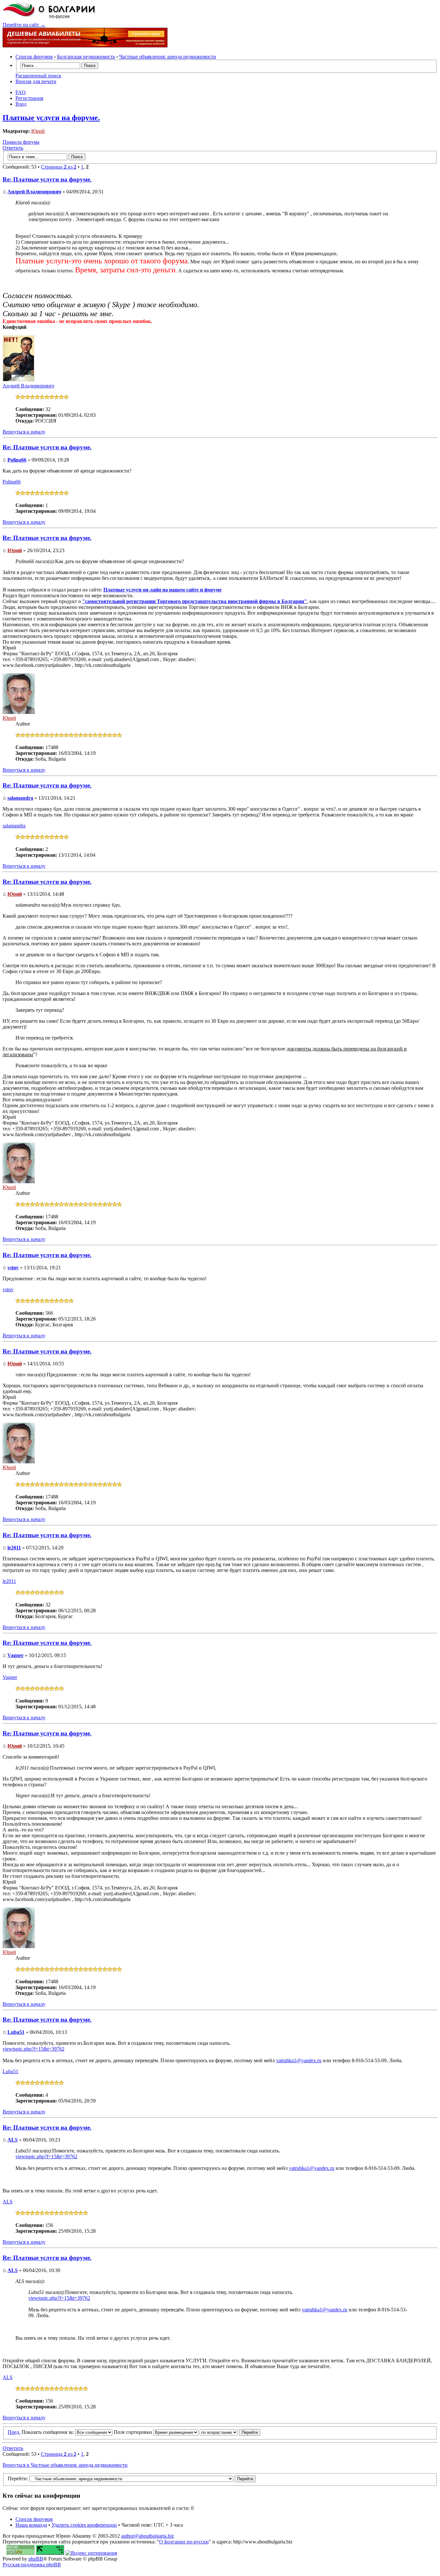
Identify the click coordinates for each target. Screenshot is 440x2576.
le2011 (14, 1548)
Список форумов (34, 57)
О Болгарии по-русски (184, 2542)
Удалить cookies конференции (84, 2525)
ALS (13, 2140)
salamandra (20, 798)
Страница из (59, 167)
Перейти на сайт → (24, 25)
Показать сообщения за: (48, 2432)
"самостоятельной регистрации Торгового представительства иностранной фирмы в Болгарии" (195, 601)
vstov (13, 1268)
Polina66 (17, 460)
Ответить (13, 148)
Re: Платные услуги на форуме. (47, 179)
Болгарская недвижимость (86, 57)
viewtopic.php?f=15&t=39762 (33, 2049)
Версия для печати (36, 81)
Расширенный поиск (38, 76)
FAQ (21, 92)
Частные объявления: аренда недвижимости (168, 57)
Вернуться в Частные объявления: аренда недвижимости (65, 2465)
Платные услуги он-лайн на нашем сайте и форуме (163, 590)
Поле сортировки (134, 2432)
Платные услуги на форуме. (51, 118)
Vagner (15, 1655)
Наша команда (31, 2525)
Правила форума (21, 142)
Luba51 (16, 2032)
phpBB (36, 2559)
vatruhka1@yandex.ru (299, 2060)
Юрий (38, 131)
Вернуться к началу (24, 432)
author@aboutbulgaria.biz (148, 2536)
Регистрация (29, 98)
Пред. (14, 2432)
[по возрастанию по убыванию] (230, 2432)
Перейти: (18, 2478)
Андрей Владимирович (34, 192)
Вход (21, 104)
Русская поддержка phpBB (32, 2565)
